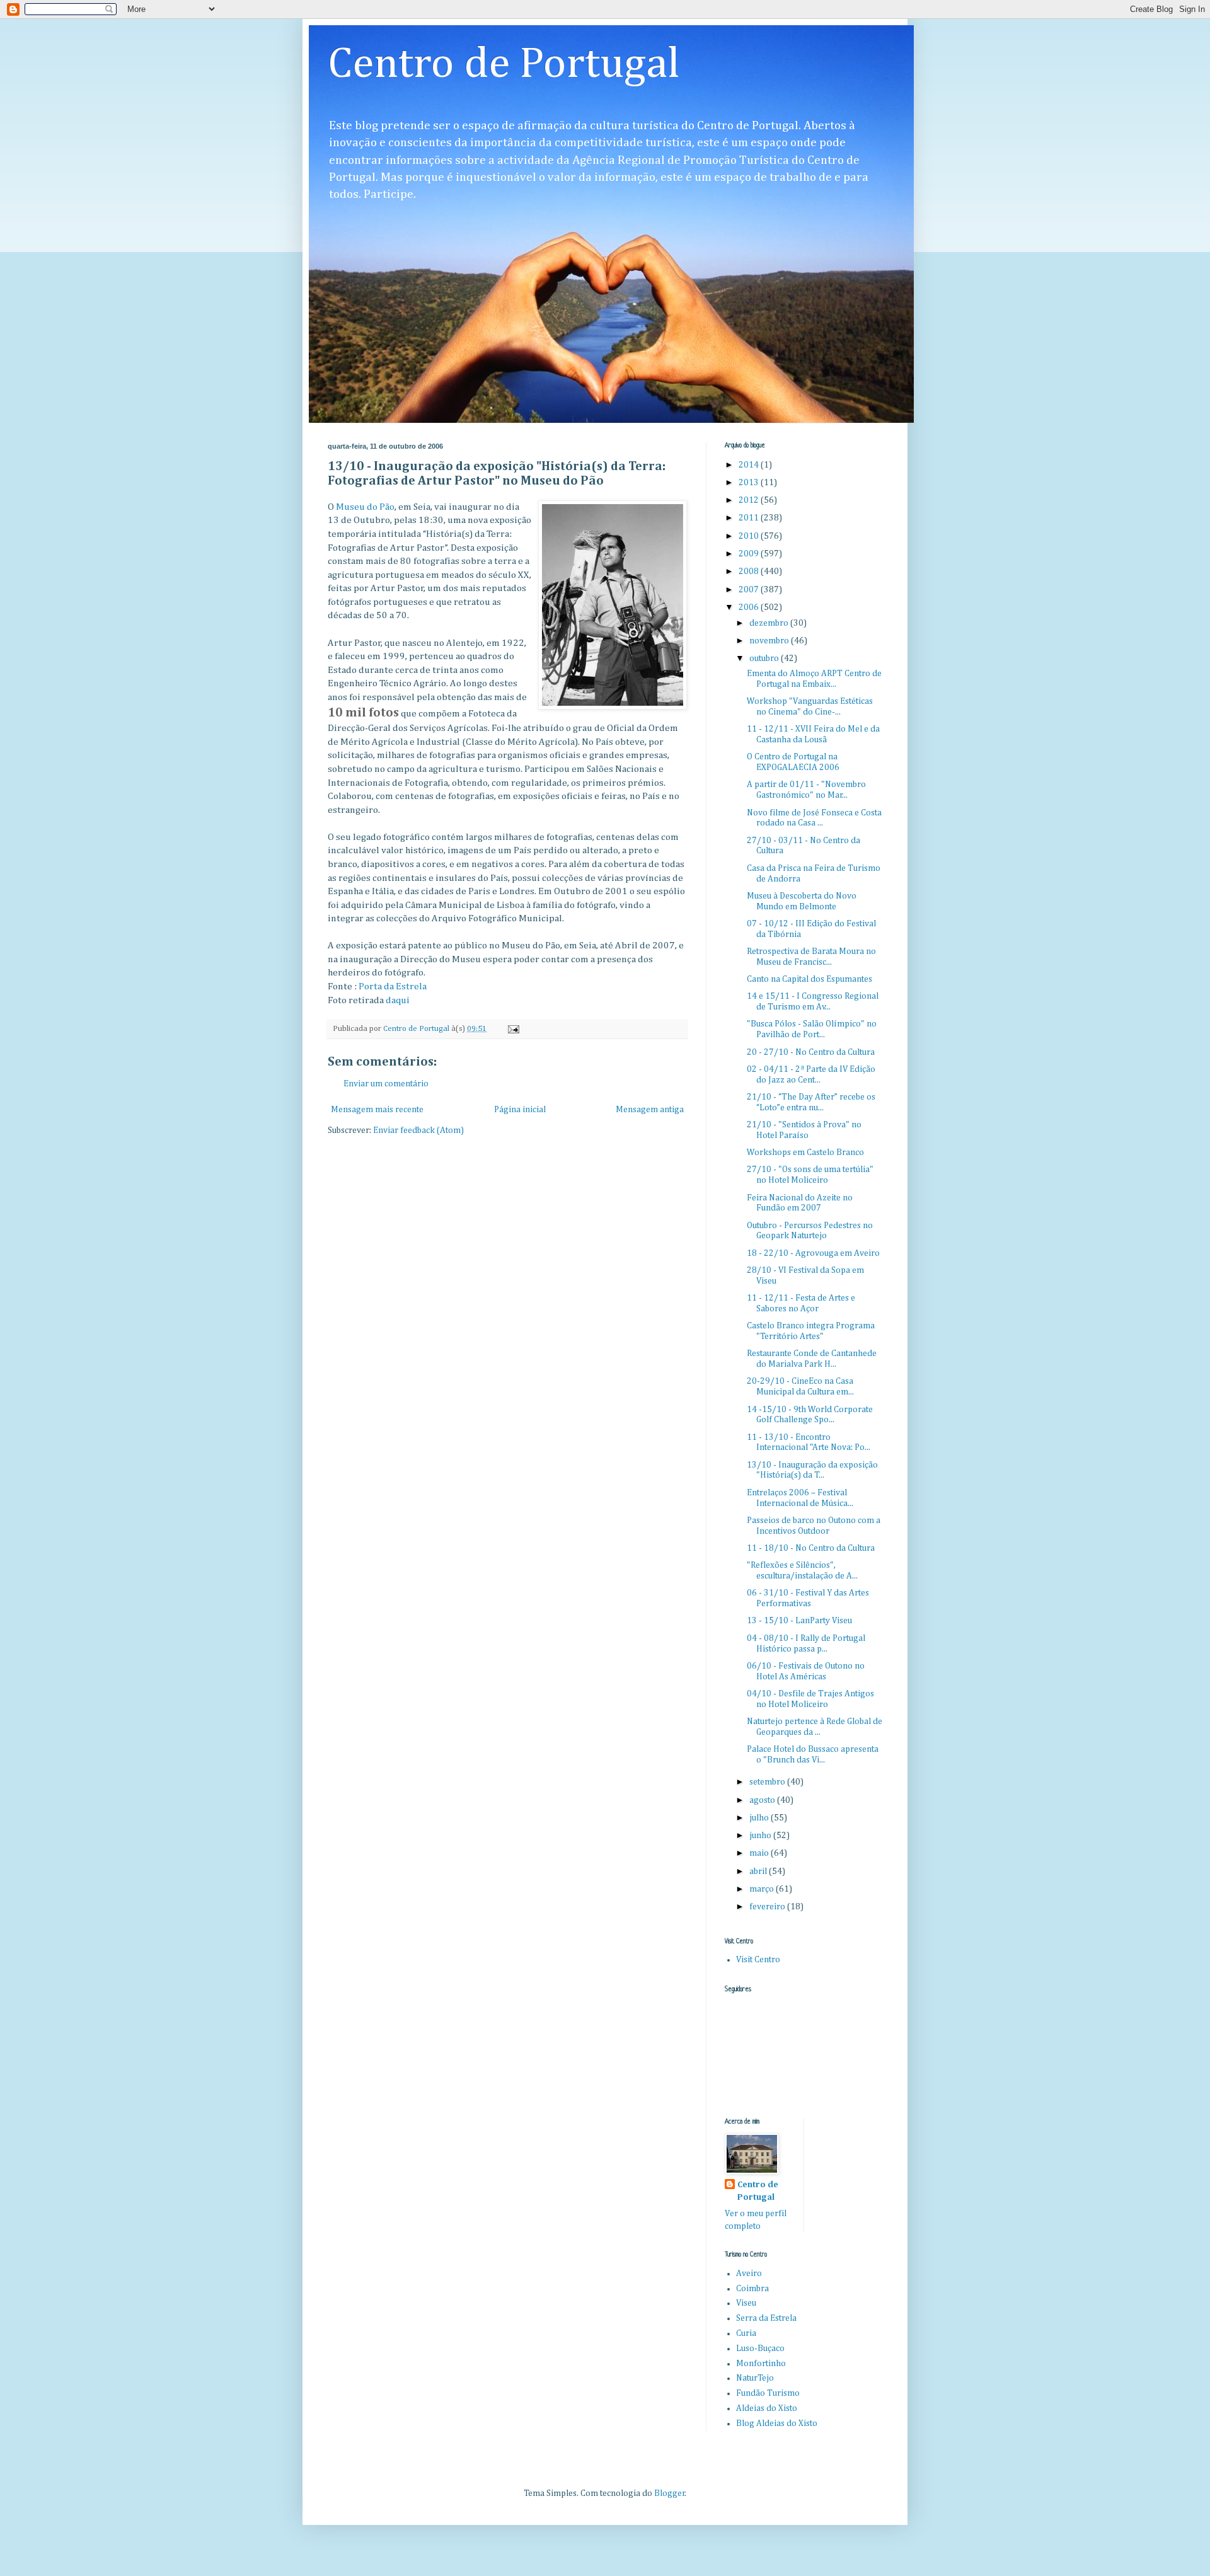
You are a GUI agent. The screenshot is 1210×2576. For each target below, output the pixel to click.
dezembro (770, 623)
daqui (398, 1000)
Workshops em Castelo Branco (805, 1153)
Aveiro (749, 2274)
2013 (750, 483)
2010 (750, 536)
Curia (746, 2333)
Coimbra (752, 2289)
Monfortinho (761, 2364)
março (763, 1889)
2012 (750, 500)
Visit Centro (758, 1960)
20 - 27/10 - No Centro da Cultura (811, 1052)
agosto (763, 1800)
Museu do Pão (365, 507)
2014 (750, 465)
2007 (750, 590)
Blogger (670, 2493)
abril (759, 1872)
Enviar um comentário (386, 1084)
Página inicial (520, 1110)
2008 (750, 572)
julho (760, 1818)
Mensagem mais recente (377, 1110)
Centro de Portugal (504, 65)
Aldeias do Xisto (767, 2408)
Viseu (746, 2303)
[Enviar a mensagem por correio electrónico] (513, 1029)
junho (761, 1836)
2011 (750, 518)
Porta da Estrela (393, 986)
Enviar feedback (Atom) (418, 1130)
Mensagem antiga (650, 1110)
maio (760, 1853)
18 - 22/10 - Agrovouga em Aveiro (813, 1253)
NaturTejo (755, 2378)
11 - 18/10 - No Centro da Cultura (811, 1548)
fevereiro (768, 1907)
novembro (770, 641)
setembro (768, 1782)
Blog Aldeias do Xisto (777, 2424)
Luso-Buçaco (760, 2349)
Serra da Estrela (766, 2318)
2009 (750, 554)
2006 (750, 607)
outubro (765, 658)
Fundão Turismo (768, 2393)
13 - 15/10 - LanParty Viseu (799, 1621)
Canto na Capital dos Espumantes (810, 979)
